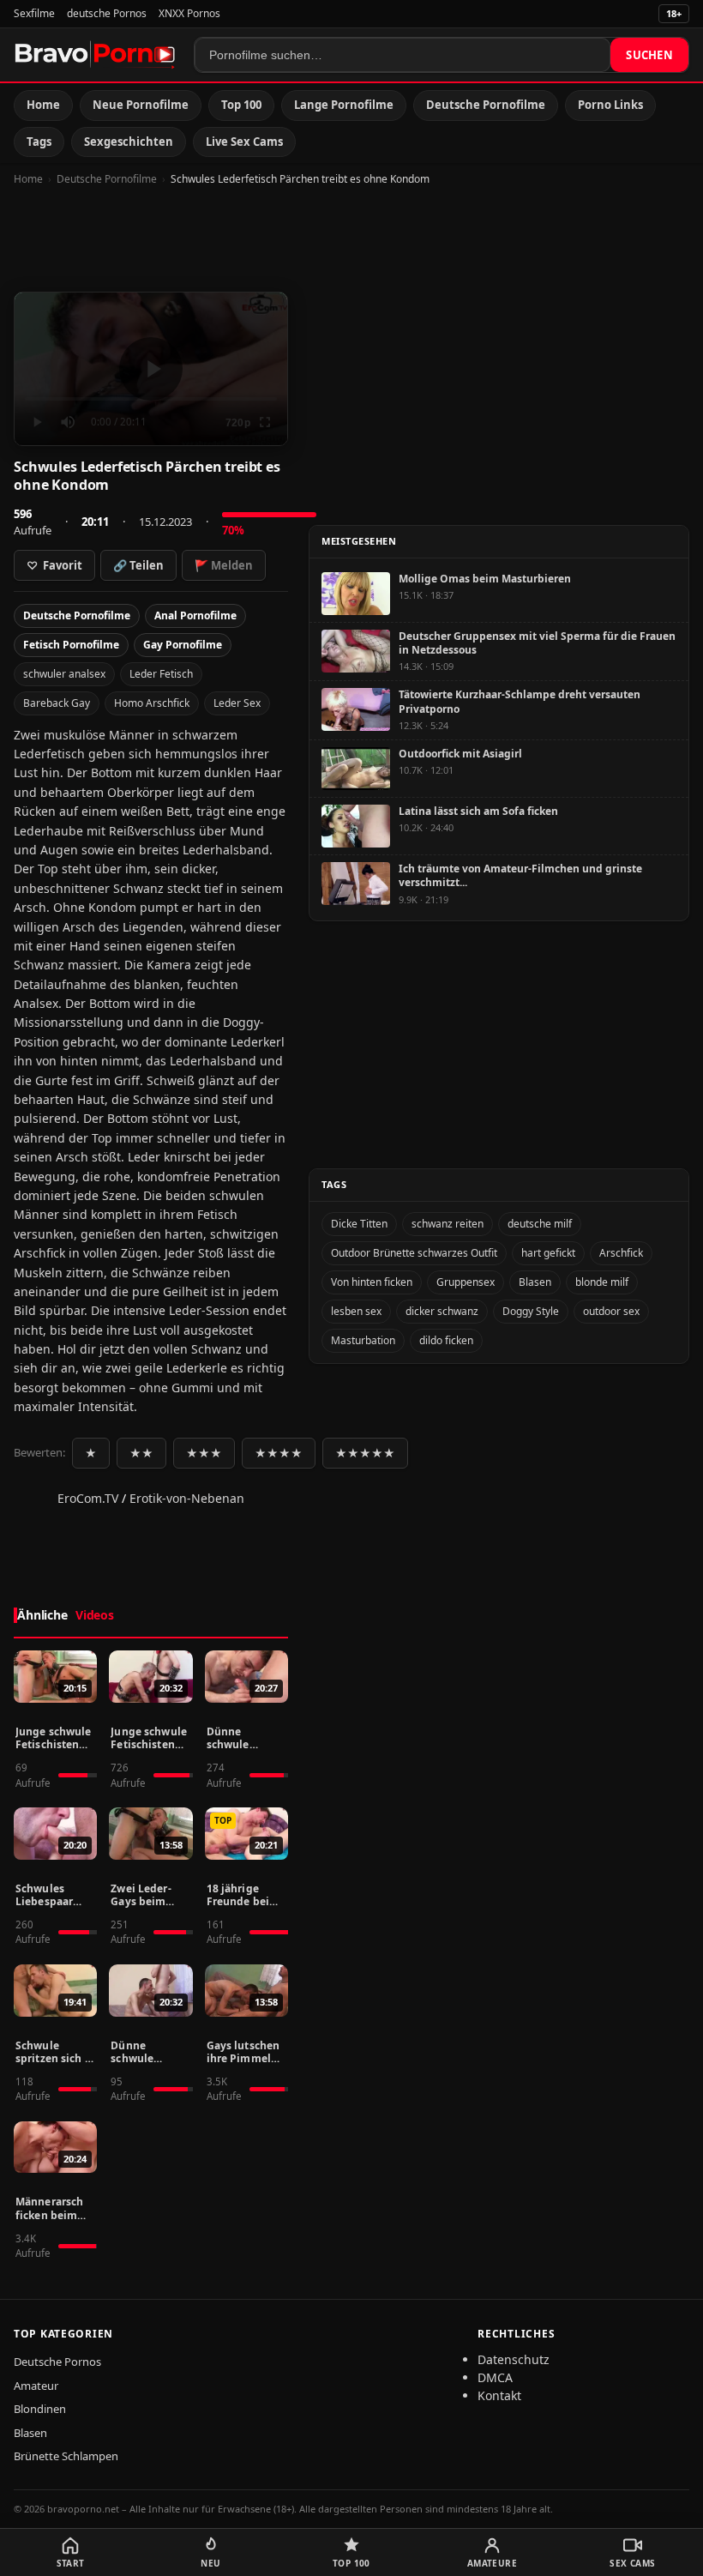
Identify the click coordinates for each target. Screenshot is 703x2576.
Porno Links (610, 105)
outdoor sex (611, 1311)
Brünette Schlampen (66, 2456)
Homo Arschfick (152, 703)
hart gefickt (548, 1253)
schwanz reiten (448, 1224)
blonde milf (602, 1282)
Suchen (649, 55)
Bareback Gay (57, 703)
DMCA (495, 2377)
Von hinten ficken (372, 1282)
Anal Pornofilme (195, 615)
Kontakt (499, 2395)
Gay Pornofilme (183, 645)
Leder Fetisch (161, 674)
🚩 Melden (224, 565)
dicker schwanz (442, 1311)
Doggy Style (531, 1311)
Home (43, 105)
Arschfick (621, 1253)
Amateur (36, 2386)
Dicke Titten (359, 1224)
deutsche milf (540, 1224)
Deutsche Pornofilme (486, 105)
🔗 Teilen (138, 565)
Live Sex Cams (244, 142)
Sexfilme (34, 13)
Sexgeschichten (129, 142)
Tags (39, 142)
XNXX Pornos (189, 13)
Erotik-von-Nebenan (187, 1498)
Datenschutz (514, 2359)
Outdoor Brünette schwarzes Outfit (414, 1253)
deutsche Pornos (107, 13)
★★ (141, 1453)
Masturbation (363, 1340)
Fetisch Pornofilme (71, 645)
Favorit (54, 565)
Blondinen (40, 2409)
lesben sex (356, 1311)
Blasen (535, 1282)
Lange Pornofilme (344, 105)
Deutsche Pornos (57, 2362)
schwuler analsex (64, 674)
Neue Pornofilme (141, 105)
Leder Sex (237, 703)
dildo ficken (446, 1340)
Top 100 (241, 105)
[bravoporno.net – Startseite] (95, 55)
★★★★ (279, 1453)
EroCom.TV (88, 1498)
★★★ (204, 1453)
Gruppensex (466, 1282)
